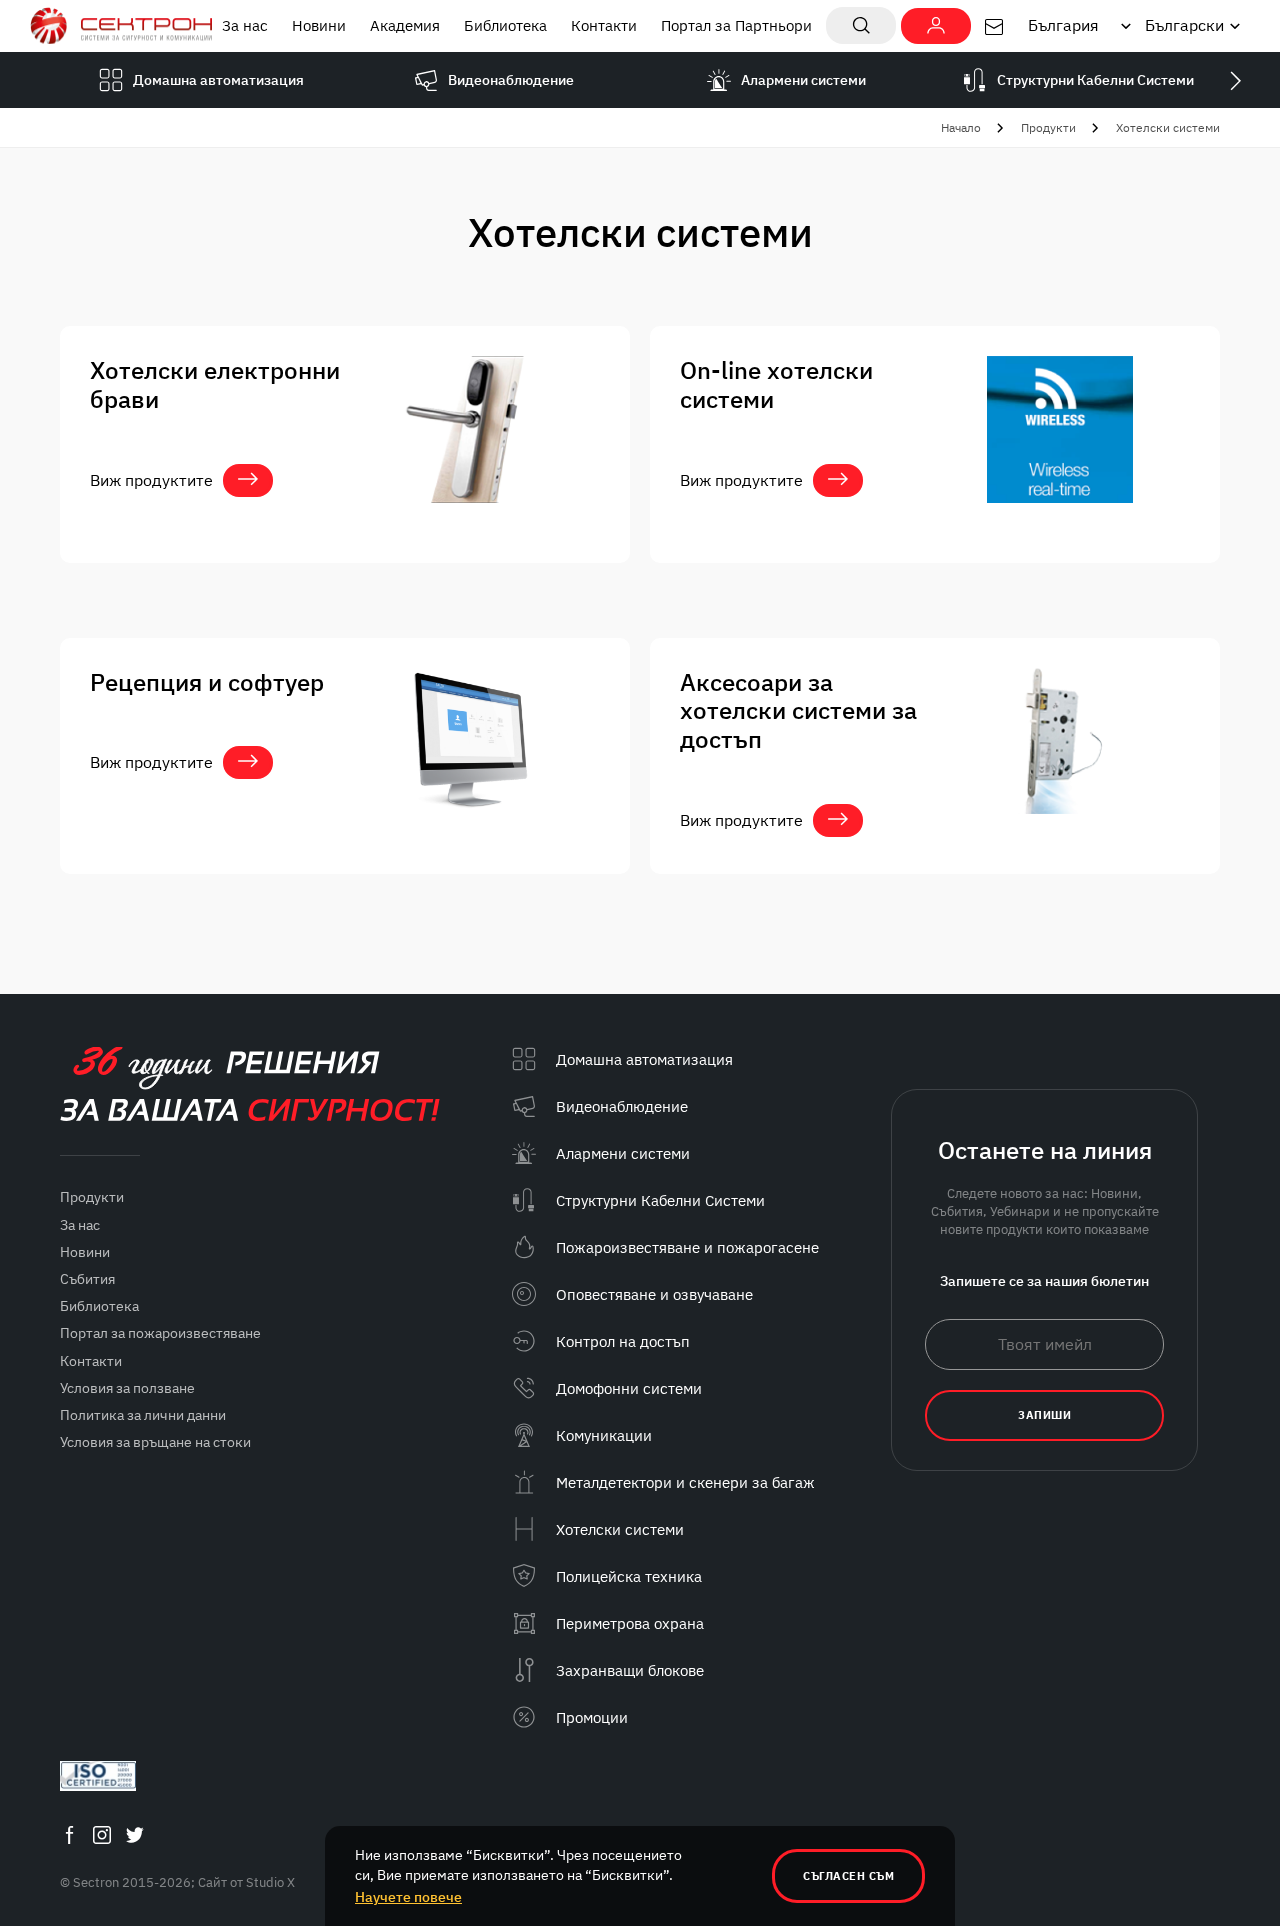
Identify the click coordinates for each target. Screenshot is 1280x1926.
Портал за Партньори (736, 25)
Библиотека (505, 25)
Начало (961, 127)
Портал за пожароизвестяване (160, 1333)
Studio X (270, 1882)
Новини (319, 25)
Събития (87, 1279)
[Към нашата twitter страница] (135, 1834)
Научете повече (408, 1897)
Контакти (604, 25)
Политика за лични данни (143, 1415)
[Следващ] (1235, 80)
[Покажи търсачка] (861, 25)
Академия (405, 25)
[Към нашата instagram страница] (102, 1834)
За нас (245, 25)
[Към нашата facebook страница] (69, 1834)
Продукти (1048, 127)
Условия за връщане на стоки (155, 1442)
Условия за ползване (127, 1388)
